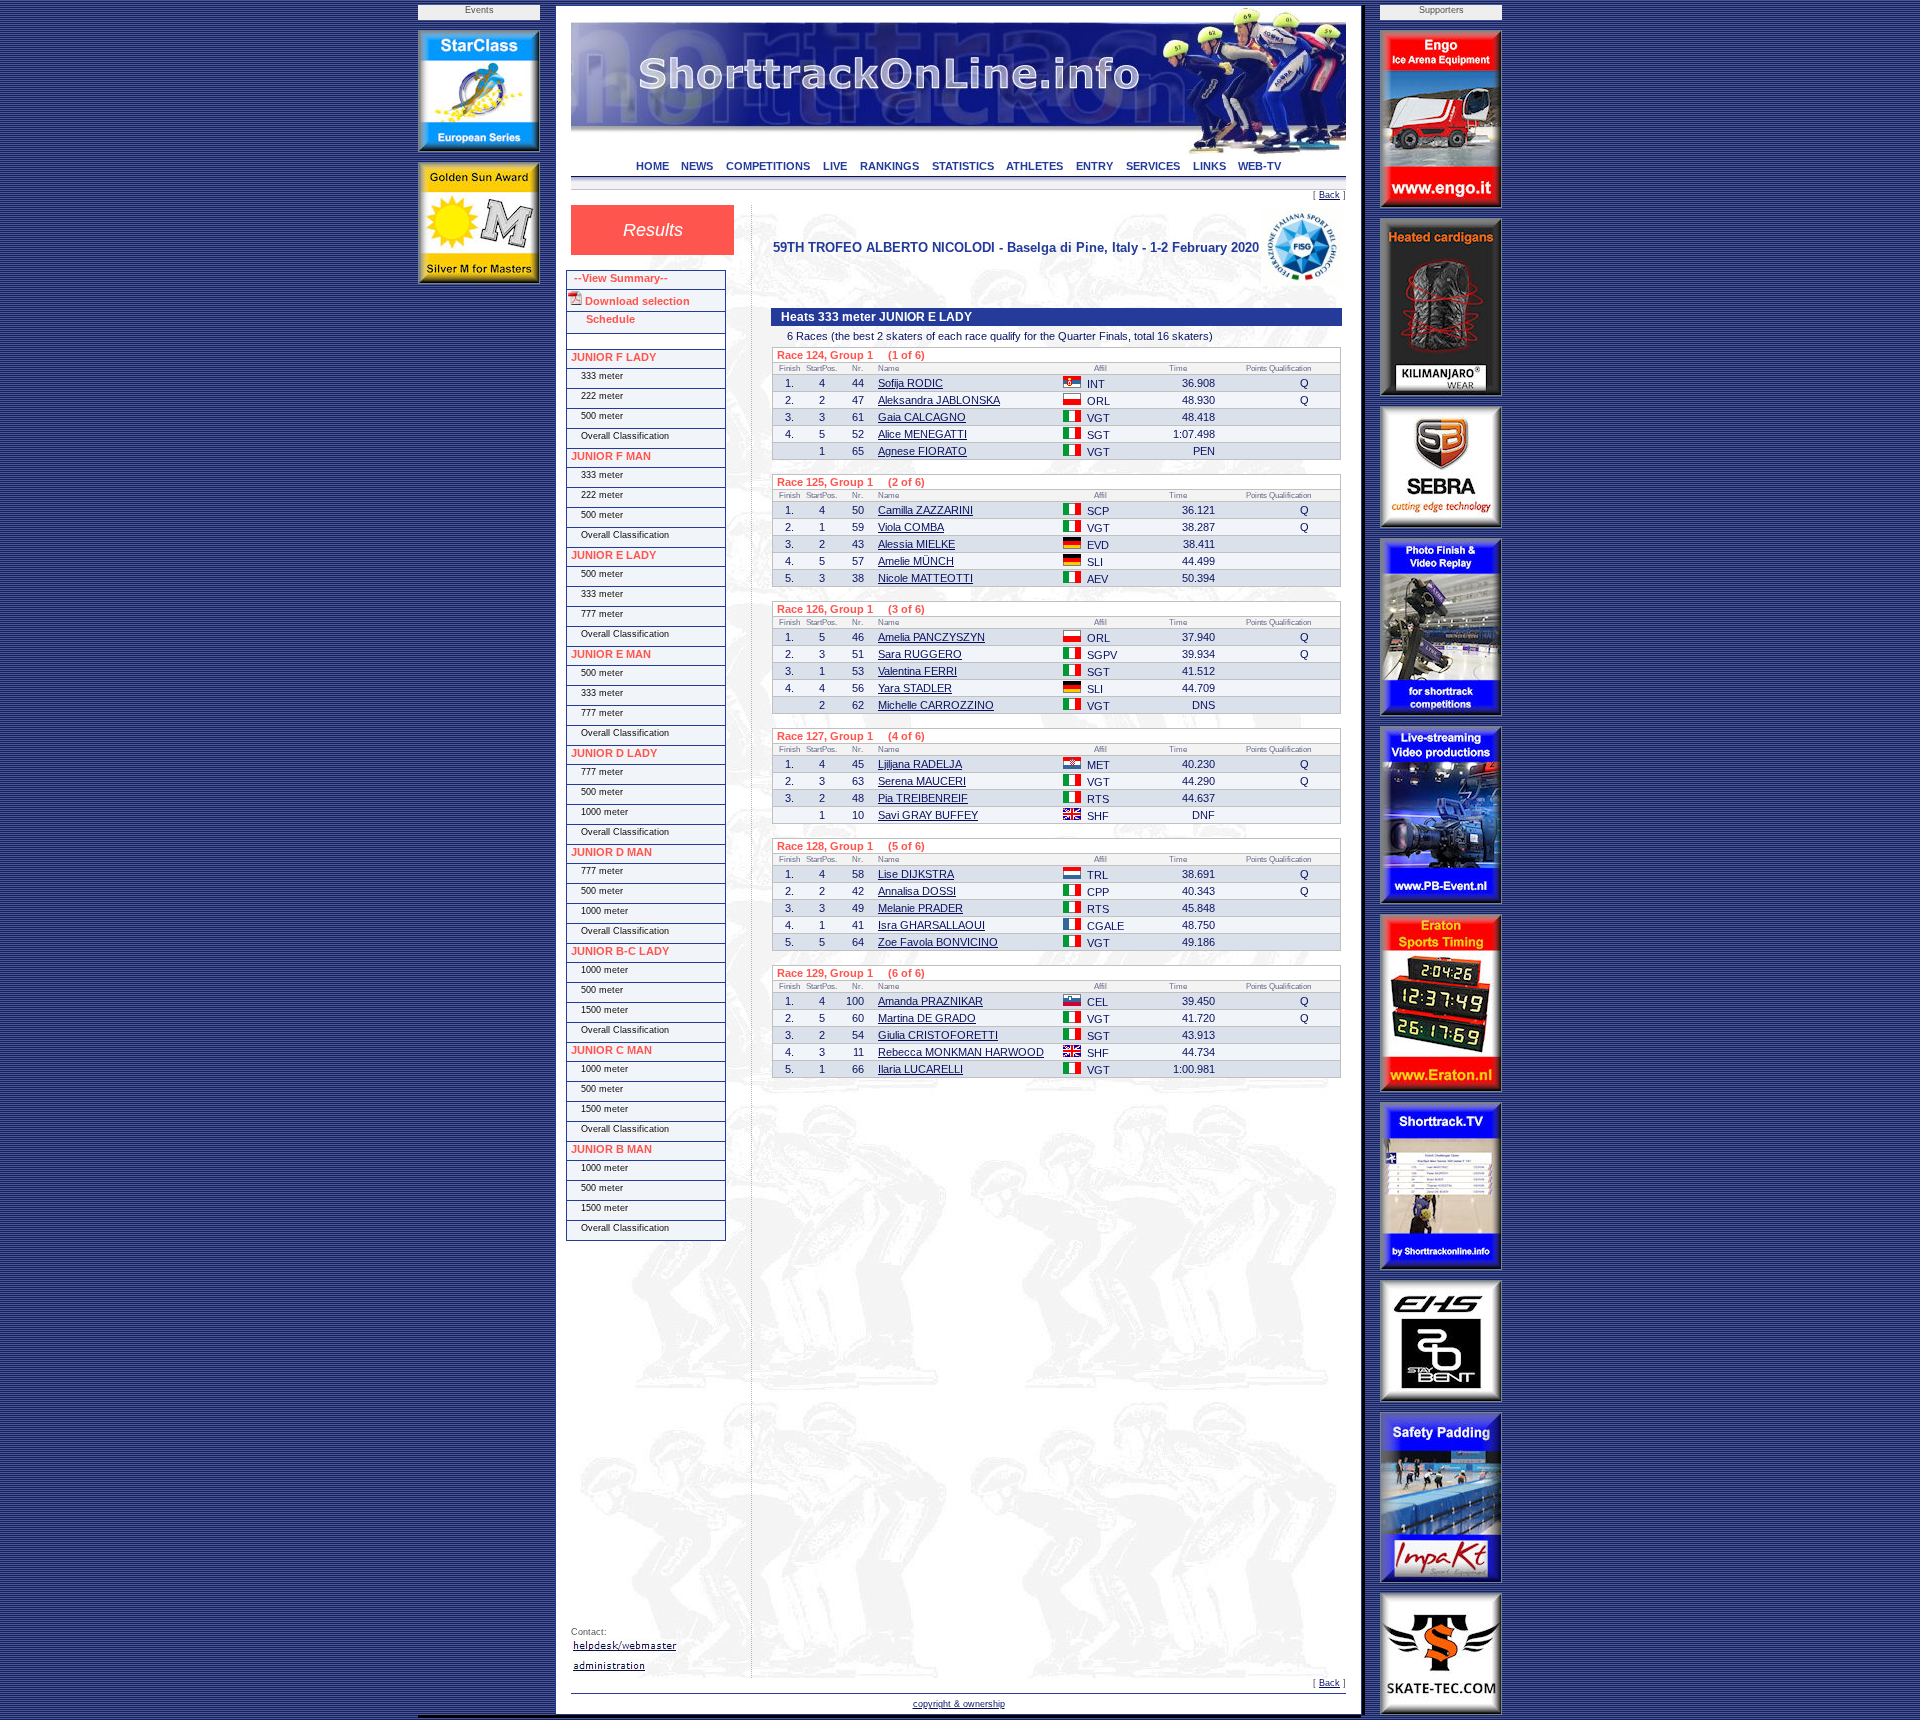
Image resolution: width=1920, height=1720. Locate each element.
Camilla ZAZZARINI (925, 510)
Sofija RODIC (910, 383)
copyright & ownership (959, 1704)
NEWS (697, 166)
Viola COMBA (911, 527)
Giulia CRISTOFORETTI (938, 1035)
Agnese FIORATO (922, 451)
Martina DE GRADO (927, 1018)
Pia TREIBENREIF (923, 798)
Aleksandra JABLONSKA (939, 400)
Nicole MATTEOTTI (925, 578)
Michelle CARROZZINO (936, 705)
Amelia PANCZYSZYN (931, 637)
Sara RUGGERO (920, 654)
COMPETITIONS (768, 166)
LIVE (835, 166)
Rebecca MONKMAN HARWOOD (961, 1052)
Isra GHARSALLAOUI (931, 925)
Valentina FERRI (917, 671)
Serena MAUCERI (922, 781)
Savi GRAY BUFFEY (928, 815)
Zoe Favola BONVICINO (938, 942)
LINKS (1209, 166)
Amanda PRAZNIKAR (930, 1001)
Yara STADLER (915, 688)
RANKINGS (889, 166)
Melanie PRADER (920, 908)
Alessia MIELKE (916, 544)
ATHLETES (1034, 166)
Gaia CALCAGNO (922, 417)
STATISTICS (963, 166)
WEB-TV (1259, 166)
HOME (652, 166)
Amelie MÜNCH (916, 561)
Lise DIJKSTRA (916, 874)
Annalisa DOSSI (917, 891)
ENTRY (1094, 166)
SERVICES (1153, 166)
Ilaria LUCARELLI (920, 1069)
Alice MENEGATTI (922, 434)
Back (1329, 195)
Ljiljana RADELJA (920, 764)
